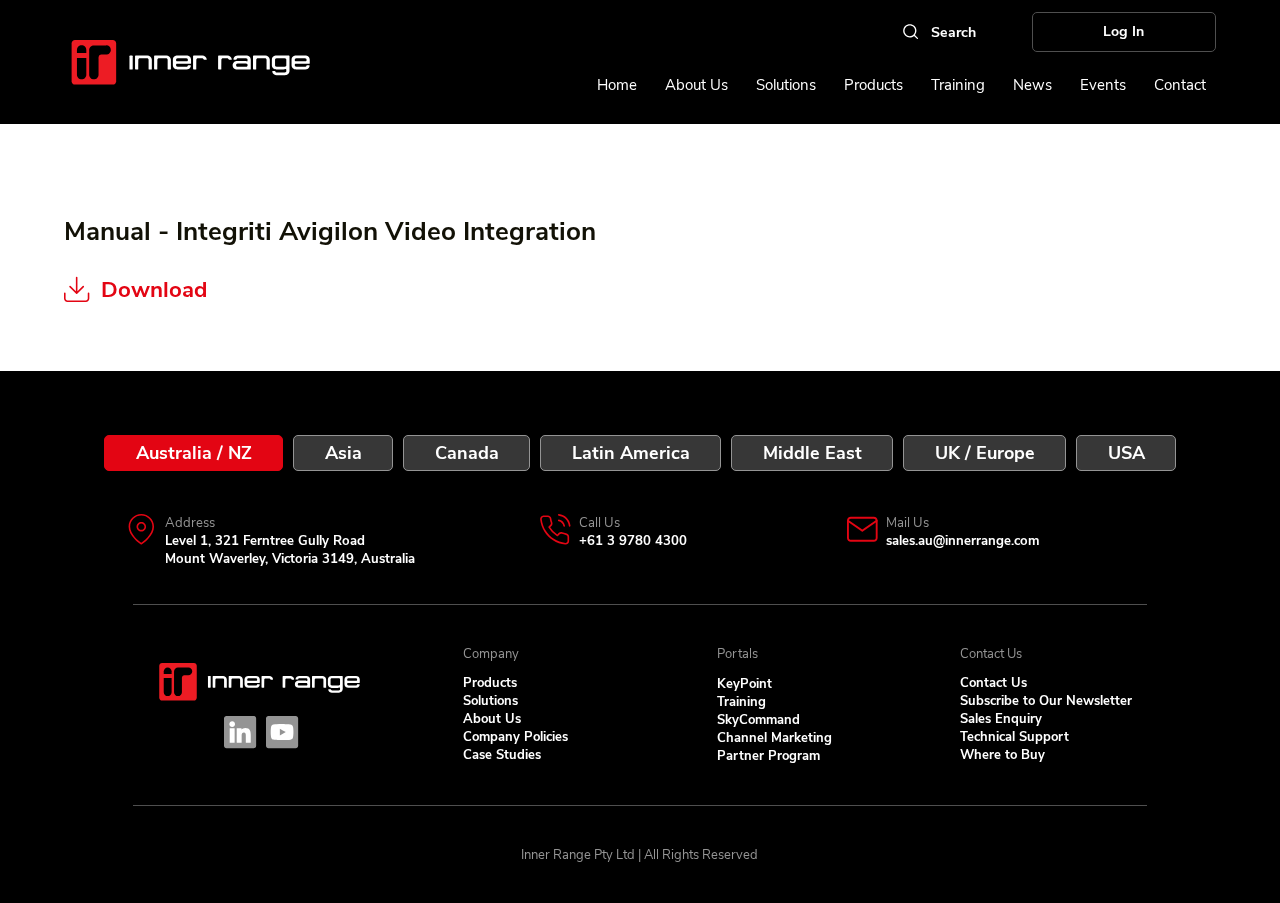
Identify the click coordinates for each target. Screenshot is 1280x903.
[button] (1103, 85)
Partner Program (768, 756)
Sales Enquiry (1001, 719)
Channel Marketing (774, 738)
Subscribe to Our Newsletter (1046, 701)
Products (490, 683)
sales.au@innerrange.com (962, 541)
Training (741, 702)
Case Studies (502, 755)
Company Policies (515, 737)
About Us (492, 719)
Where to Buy (1002, 755)
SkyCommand (758, 720)
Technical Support (1014, 737)
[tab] (193, 453)
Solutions (490, 701)
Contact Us (993, 683)
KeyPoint (744, 684)
